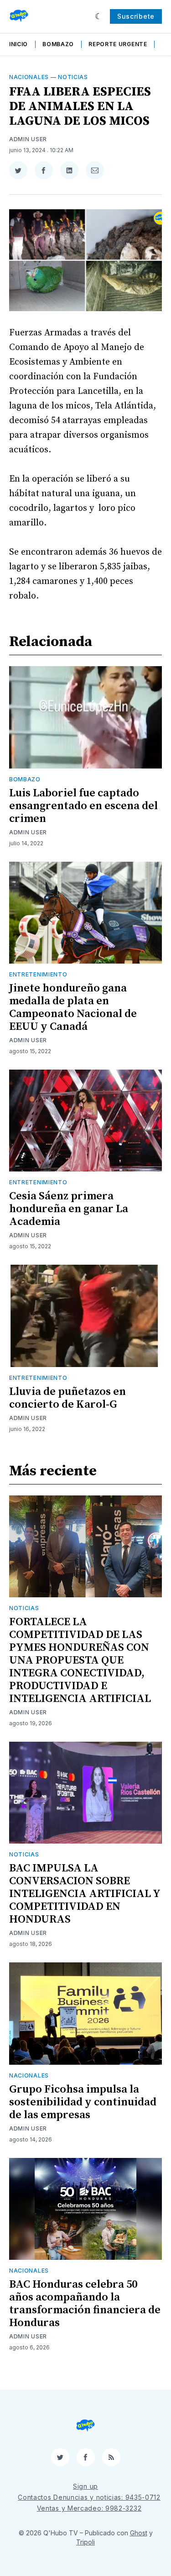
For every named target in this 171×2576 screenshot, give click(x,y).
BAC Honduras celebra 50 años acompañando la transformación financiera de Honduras (85, 2304)
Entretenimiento (38, 974)
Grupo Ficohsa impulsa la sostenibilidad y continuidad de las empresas (83, 2102)
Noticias (73, 77)
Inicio (18, 44)
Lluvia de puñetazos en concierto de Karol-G (67, 1398)
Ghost (139, 2533)
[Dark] (99, 16)
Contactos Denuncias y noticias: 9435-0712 (89, 2497)
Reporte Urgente (118, 44)
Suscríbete (136, 16)
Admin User (28, 139)
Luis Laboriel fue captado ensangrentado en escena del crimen (83, 806)
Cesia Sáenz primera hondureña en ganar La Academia (69, 1209)
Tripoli (85, 2542)
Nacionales (29, 77)
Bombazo (58, 44)
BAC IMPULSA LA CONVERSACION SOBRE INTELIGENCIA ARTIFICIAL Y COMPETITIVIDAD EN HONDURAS (85, 1894)
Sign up (85, 2486)
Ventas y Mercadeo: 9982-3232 (89, 2508)
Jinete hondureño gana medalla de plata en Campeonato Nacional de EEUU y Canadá (73, 1007)
